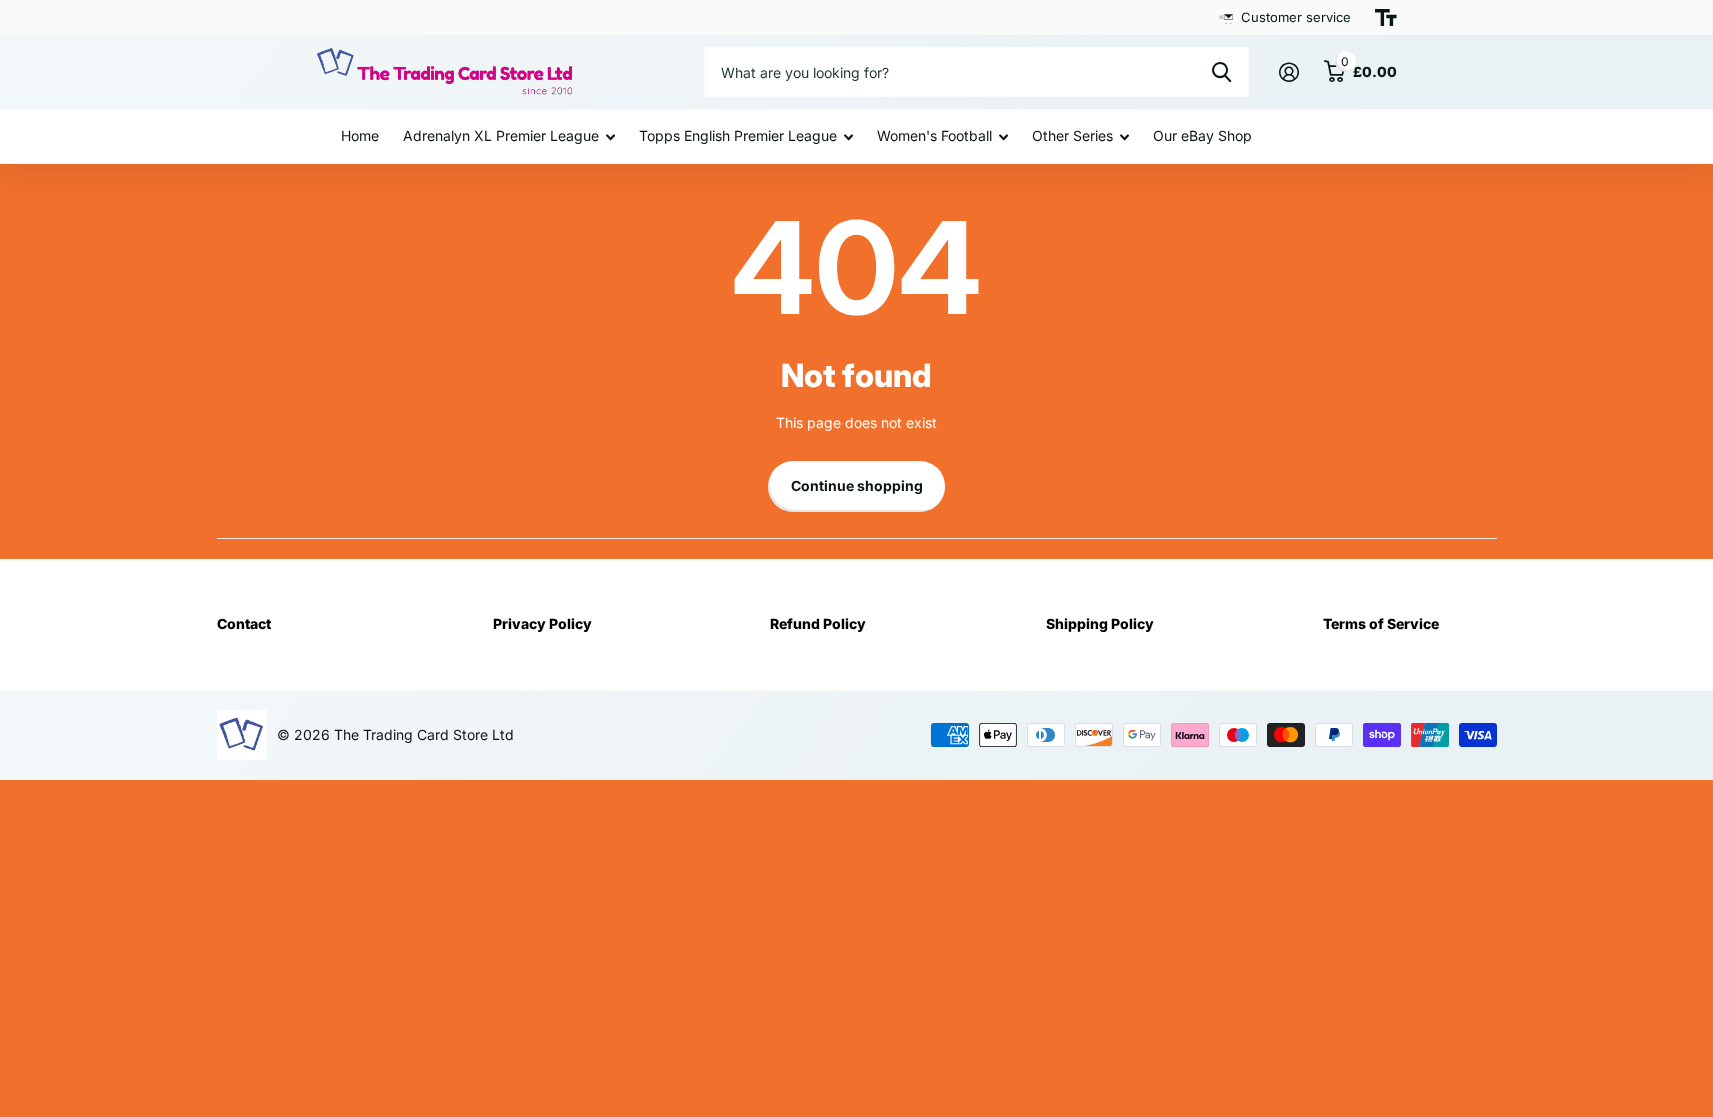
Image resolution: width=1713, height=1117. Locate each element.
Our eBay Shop (1202, 135)
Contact (244, 623)
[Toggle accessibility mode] (1386, 18)
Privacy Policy (542, 623)
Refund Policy (818, 623)
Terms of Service (1381, 623)
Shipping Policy (1100, 623)
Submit (1221, 72)
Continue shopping (857, 485)
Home (360, 135)
